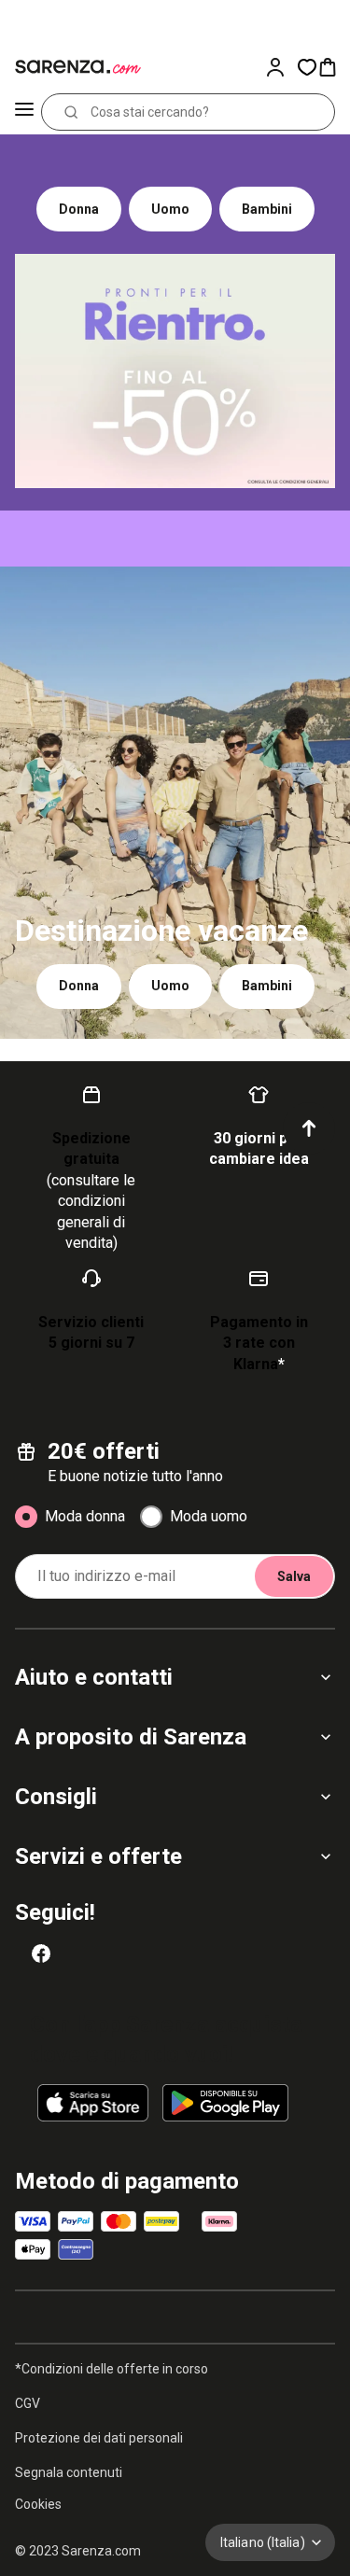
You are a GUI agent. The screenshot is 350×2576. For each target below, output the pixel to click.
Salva (294, 1576)
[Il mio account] (281, 67)
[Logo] (75, 67)
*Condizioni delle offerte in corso (112, 2369)
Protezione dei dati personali (99, 2438)
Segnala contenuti (69, 2472)
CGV (28, 2403)
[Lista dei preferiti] (307, 67)
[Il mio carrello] (333, 67)
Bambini (267, 209)
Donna (79, 209)
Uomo (170, 209)
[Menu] (24, 112)
